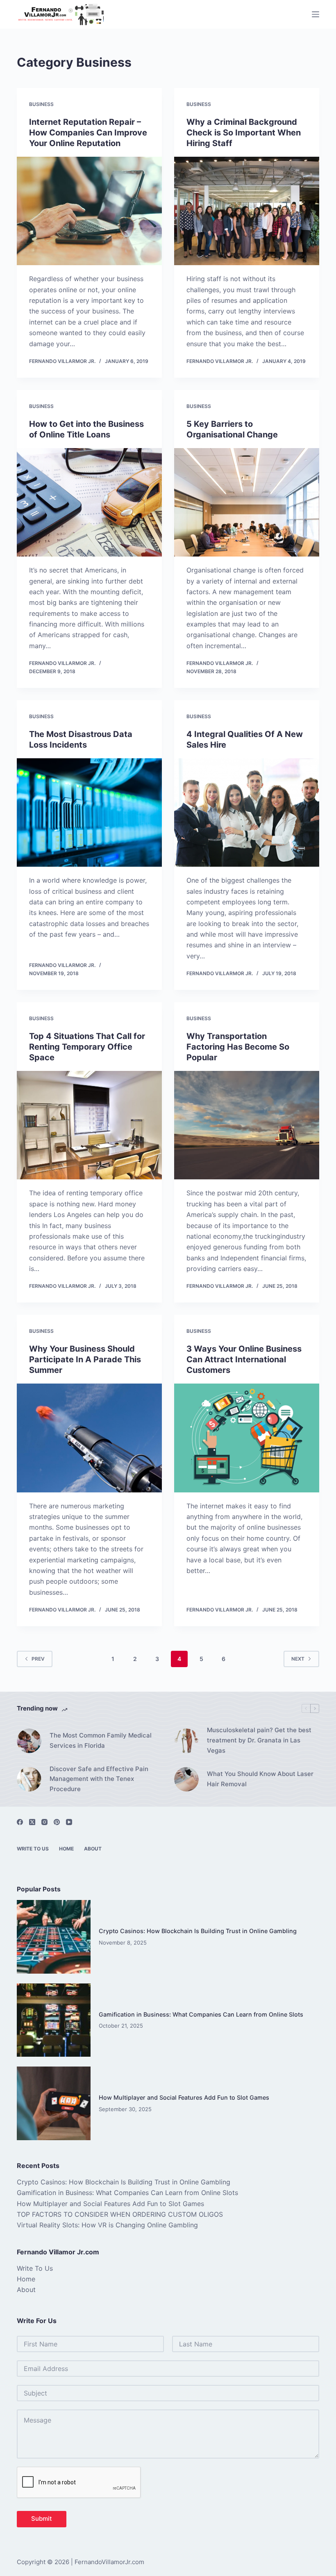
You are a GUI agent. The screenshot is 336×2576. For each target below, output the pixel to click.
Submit (42, 2519)
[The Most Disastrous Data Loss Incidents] (89, 813)
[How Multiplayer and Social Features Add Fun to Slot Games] (54, 2103)
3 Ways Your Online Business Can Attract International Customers (244, 1359)
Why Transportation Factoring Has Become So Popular (238, 1047)
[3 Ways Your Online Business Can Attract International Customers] (247, 1438)
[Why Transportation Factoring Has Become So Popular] (247, 1125)
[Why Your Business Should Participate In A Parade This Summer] (89, 1438)
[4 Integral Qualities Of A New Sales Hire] (247, 813)
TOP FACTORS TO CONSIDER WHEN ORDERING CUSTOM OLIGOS (120, 2214)
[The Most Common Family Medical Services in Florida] (29, 1741)
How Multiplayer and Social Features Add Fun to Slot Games (184, 2097)
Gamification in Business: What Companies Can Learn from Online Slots (201, 2014)
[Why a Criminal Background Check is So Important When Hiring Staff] (247, 211)
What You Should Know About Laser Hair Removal (260, 1779)
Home (66, 1849)
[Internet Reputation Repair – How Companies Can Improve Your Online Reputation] (89, 211)
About (93, 1849)
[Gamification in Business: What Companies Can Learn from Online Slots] (54, 2020)
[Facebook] (20, 1822)
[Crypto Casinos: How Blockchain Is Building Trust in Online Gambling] (54, 1937)
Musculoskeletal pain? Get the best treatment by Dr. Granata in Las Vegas (259, 1740)
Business (41, 104)
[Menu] (316, 14)
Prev (38, 1659)
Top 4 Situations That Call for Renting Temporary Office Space (87, 1047)
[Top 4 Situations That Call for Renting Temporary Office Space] (89, 1125)
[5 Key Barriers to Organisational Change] (247, 503)
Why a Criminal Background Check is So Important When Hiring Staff (244, 133)
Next (298, 1659)
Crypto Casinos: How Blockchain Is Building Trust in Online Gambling (198, 1931)
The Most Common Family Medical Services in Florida (101, 1740)
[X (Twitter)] (32, 1822)
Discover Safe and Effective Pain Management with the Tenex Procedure (99, 1779)
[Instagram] (44, 1822)
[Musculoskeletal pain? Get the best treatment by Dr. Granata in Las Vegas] (186, 1741)
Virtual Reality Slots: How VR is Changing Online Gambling (107, 2225)
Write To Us (33, 1849)
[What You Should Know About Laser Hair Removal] (186, 1779)
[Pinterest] (57, 1822)
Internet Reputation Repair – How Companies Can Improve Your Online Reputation (88, 133)
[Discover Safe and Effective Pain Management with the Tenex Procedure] (29, 1779)
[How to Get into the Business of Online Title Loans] (89, 503)
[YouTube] (69, 1822)
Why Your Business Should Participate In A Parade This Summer (85, 1359)
